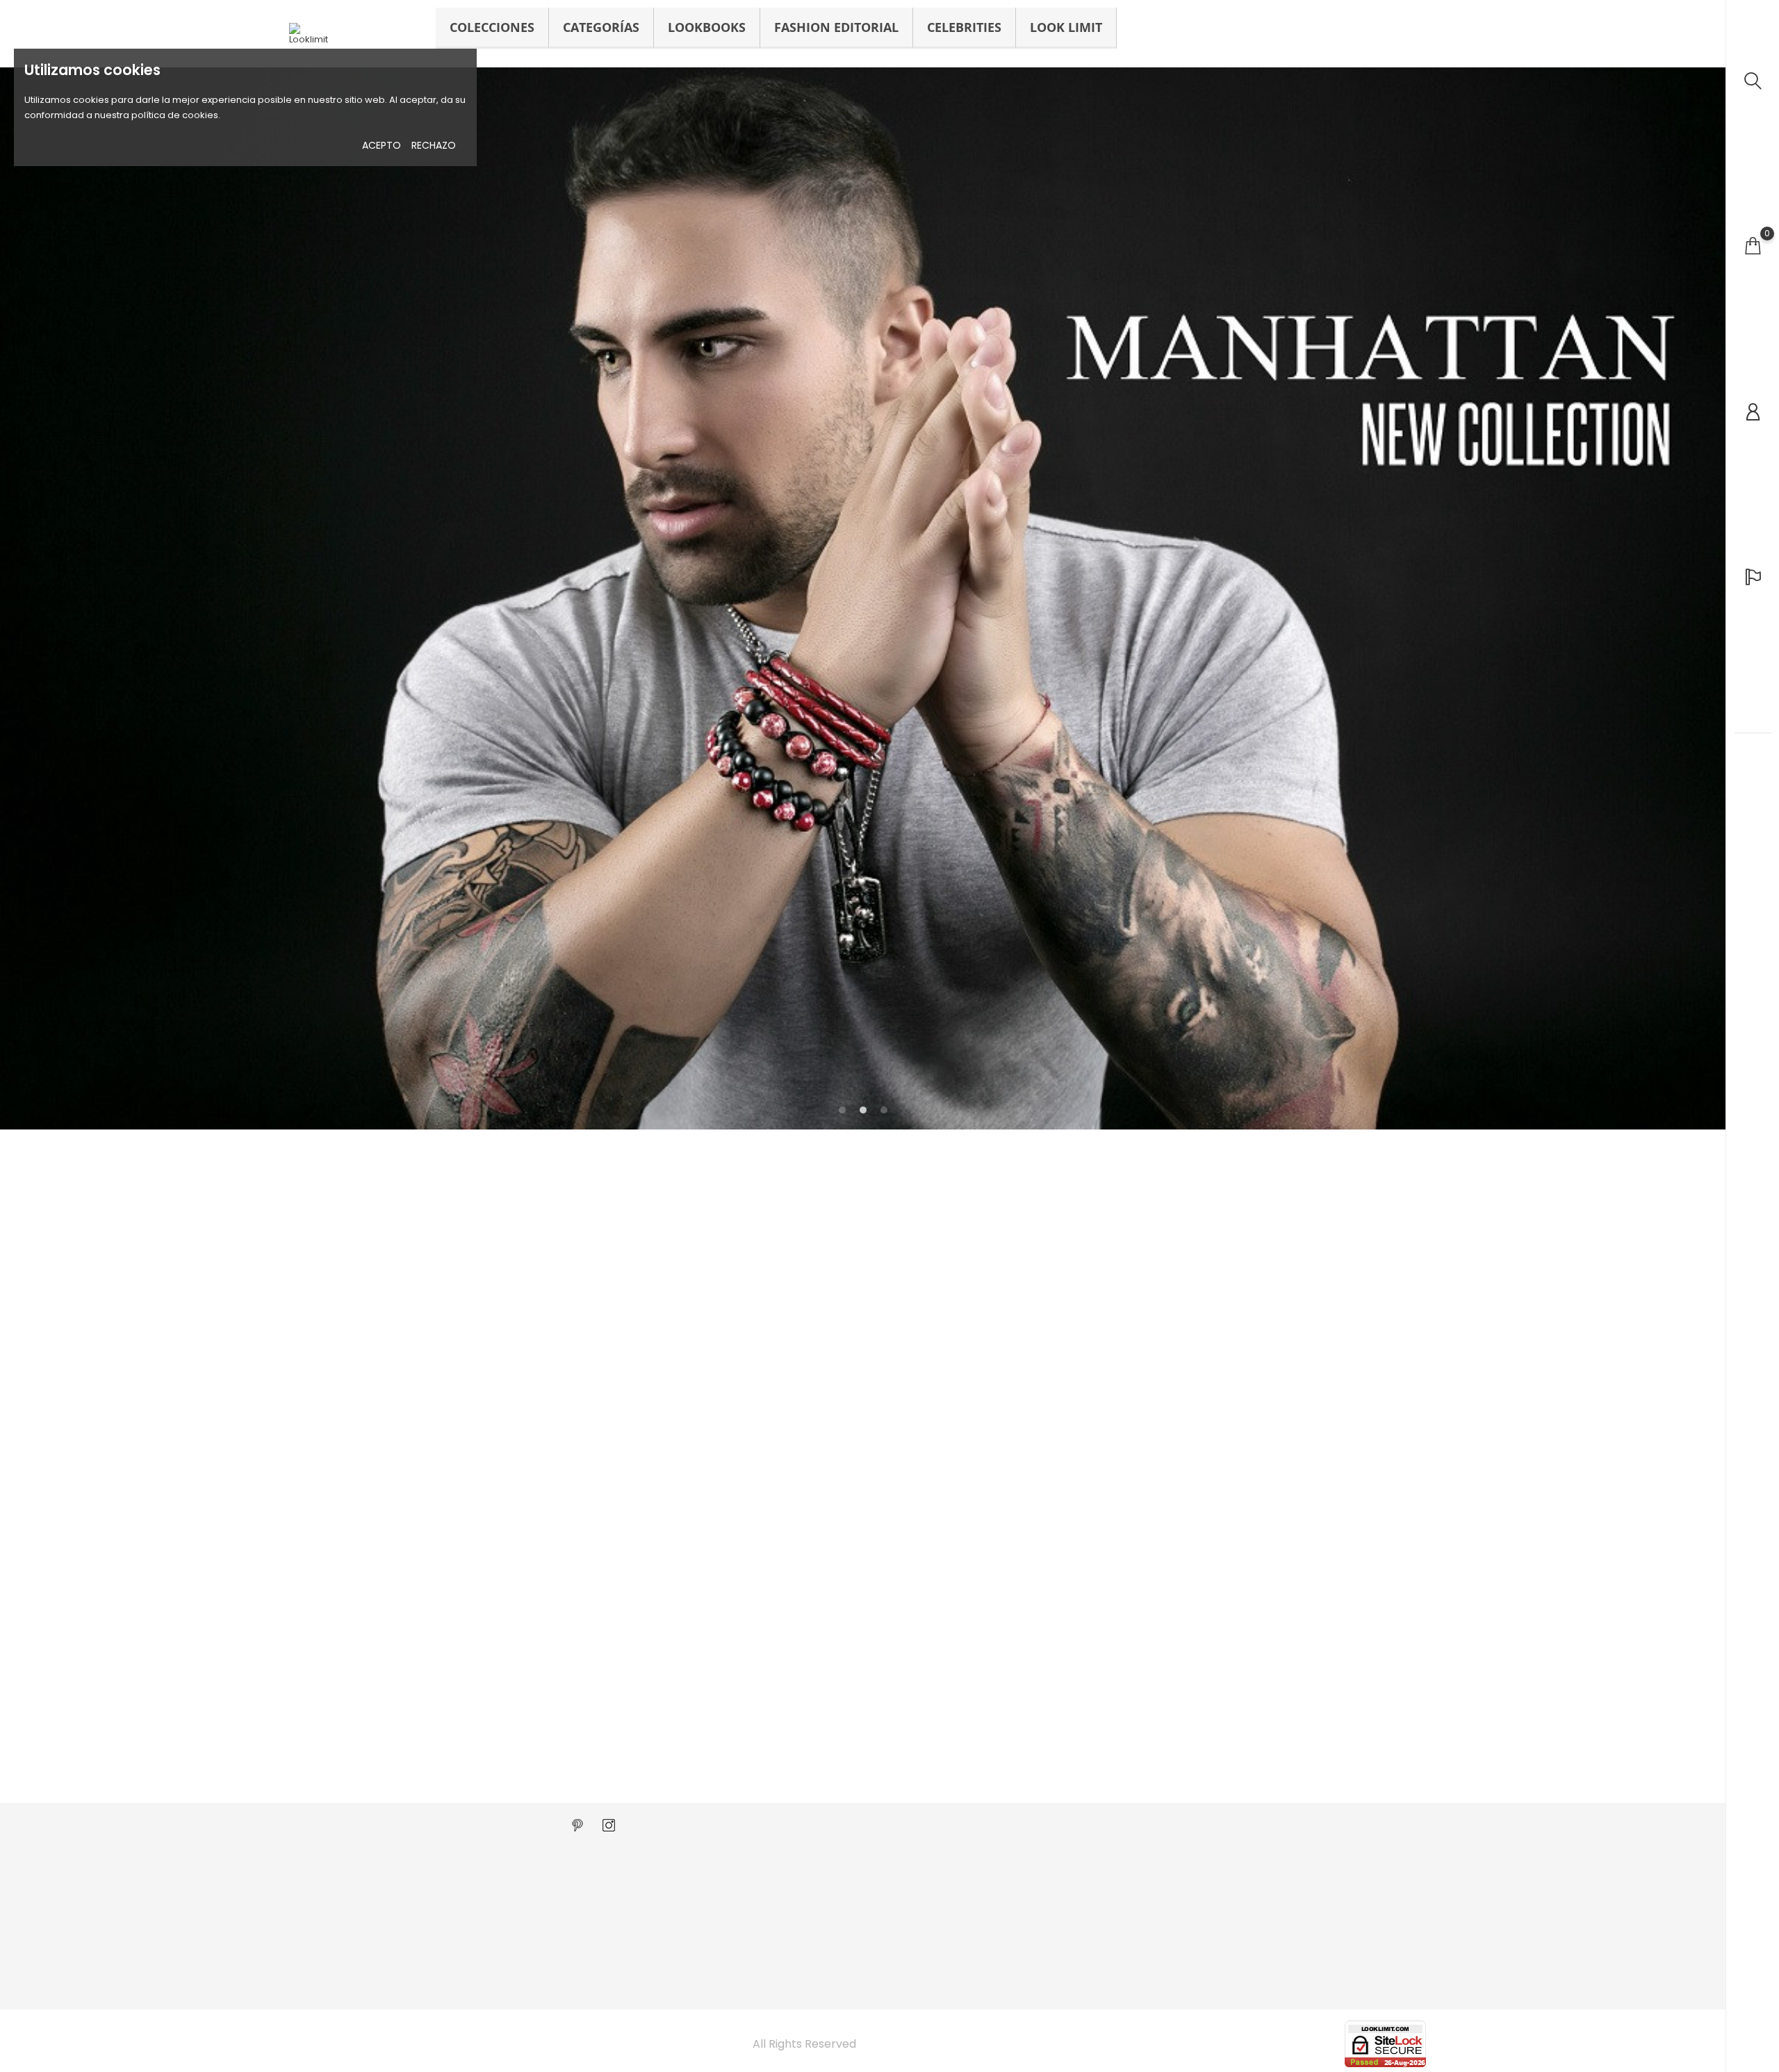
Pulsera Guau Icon (1262, 1625)
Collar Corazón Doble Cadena (593, 1625)
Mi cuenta (650, 1984)
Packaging (653, 1942)
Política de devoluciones (877, 1859)
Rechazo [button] (434, 145)
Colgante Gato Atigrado (347, 1699)
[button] (1705, 601)
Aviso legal (846, 1880)
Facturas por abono (1060, 1901)
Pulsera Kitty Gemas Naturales (1059, 1699)
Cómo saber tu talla (673, 1922)
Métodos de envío (863, 1922)
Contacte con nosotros (680, 1963)
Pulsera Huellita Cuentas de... (1056, 1625)
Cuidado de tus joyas (676, 1901)
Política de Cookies (865, 1942)
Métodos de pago (862, 1901)
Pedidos (1034, 1880)
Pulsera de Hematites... (1273, 1699)
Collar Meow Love (795, 1625)
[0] (1753, 246)
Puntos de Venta (665, 1880)
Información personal (1064, 1859)
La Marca (649, 1859)
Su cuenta (1046, 1830)
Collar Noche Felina (335, 1625)
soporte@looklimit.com (360, 1880)
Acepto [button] (382, 145)
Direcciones (1042, 1922)
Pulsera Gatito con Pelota (583, 1699)
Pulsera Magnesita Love (810, 1699)
